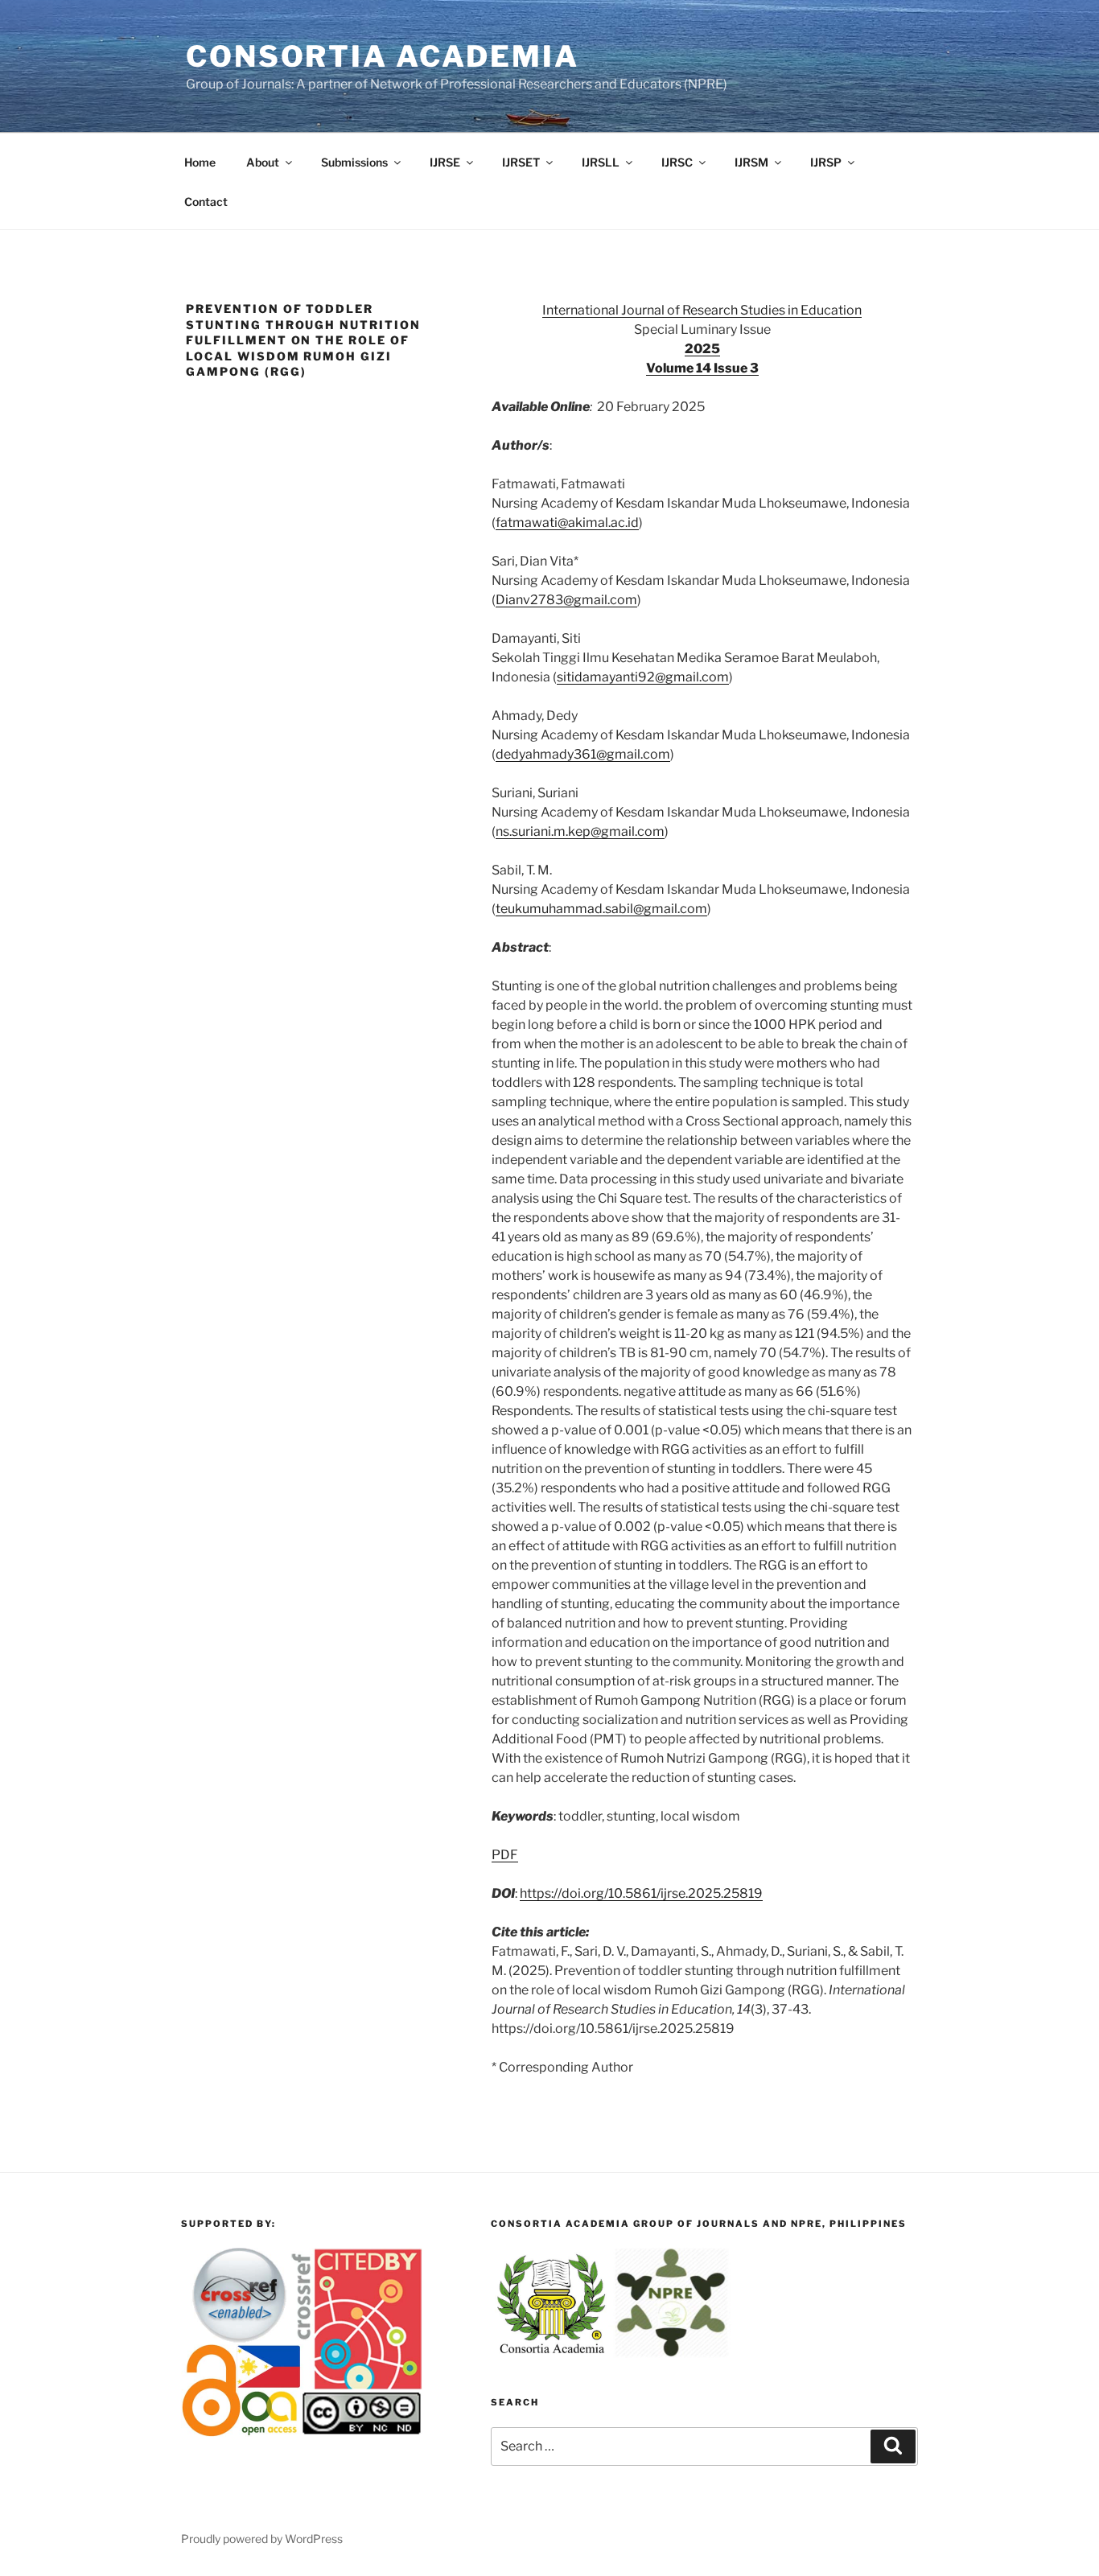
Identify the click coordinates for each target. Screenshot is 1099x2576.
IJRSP (826, 162)
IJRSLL (601, 162)
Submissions (354, 162)
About (263, 162)
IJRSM (751, 162)
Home (200, 162)
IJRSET (521, 162)
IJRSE (445, 162)
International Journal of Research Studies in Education (702, 310)
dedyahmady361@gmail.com (583, 754)
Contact (206, 202)
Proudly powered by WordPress (262, 2539)
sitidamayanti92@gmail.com (643, 677)
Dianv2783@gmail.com (566, 600)
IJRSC (677, 162)
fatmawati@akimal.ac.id (567, 523)
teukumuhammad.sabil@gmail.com (601, 909)
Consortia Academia (383, 56)
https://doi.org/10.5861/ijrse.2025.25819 (641, 1893)
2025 (702, 349)
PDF (505, 1855)
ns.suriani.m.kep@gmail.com (580, 831)
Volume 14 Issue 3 (702, 368)
